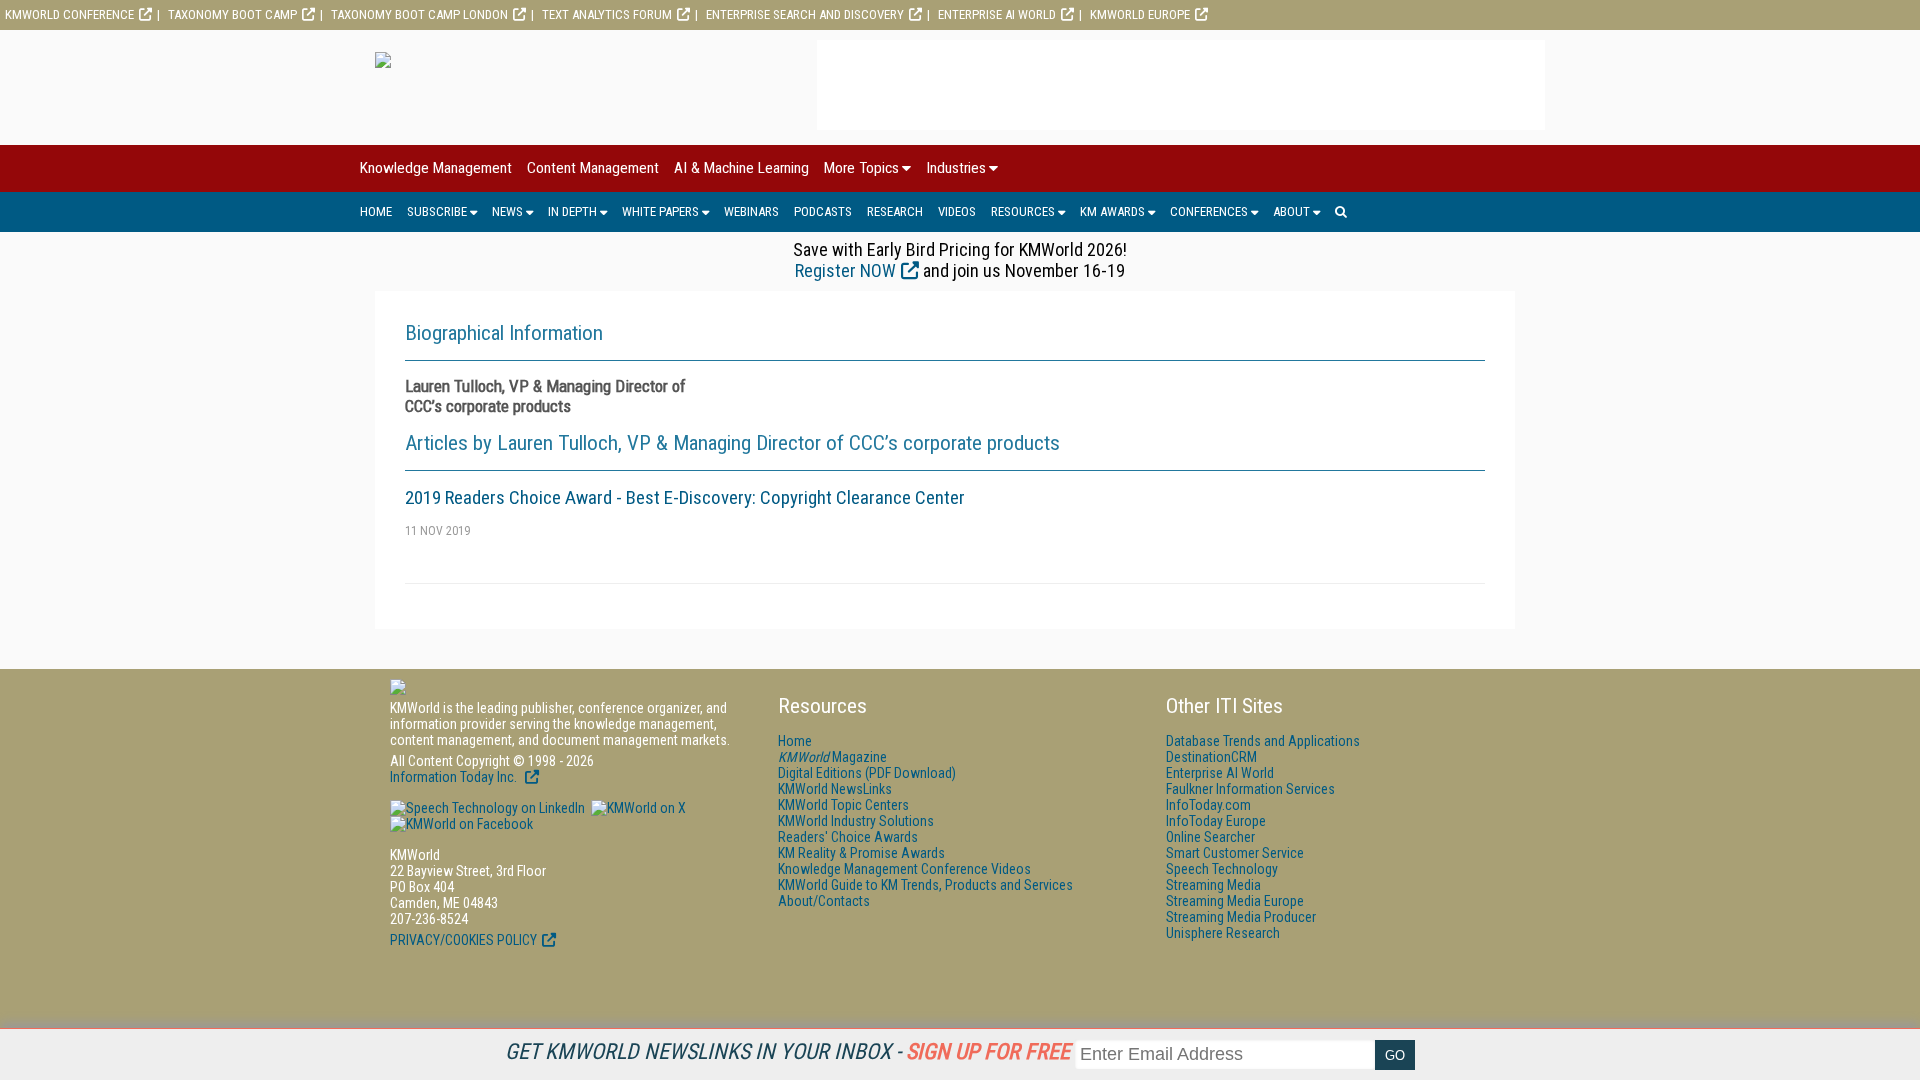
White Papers (660, 211)
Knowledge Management (436, 168)
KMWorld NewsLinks (835, 789)
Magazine (832, 757)
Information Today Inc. (455, 777)
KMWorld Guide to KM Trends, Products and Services (925, 885)
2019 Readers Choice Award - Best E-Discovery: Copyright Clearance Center (685, 497)
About (1291, 211)
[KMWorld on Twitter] (637, 808)
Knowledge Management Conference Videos (904, 869)
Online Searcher (1210, 837)
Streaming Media (1213, 885)
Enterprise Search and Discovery (805, 14)
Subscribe (437, 211)
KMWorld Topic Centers (843, 805)
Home (376, 211)
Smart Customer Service (1235, 853)
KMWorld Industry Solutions (856, 821)
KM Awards (1112, 211)
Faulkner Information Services (1250, 789)
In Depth (572, 211)
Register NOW (845, 270)
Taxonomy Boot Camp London (419, 14)
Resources (1023, 211)
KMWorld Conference (69, 14)
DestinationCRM (1211, 757)
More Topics (861, 168)
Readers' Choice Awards (848, 837)
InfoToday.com (1208, 805)
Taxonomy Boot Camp (232, 14)
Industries (956, 168)
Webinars (751, 211)
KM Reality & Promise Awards (861, 853)
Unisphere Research (1223, 933)
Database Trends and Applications (1263, 741)
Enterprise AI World (997, 14)
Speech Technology (1222, 869)
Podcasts (823, 211)
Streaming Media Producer (1241, 917)
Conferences (1209, 211)
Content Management (593, 168)
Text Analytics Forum (607, 14)
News (507, 211)
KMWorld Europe (1140, 14)
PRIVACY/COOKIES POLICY (463, 940)
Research (895, 211)
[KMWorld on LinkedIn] (487, 808)
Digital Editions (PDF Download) (867, 773)
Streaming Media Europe (1235, 901)
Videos (957, 211)
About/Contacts (824, 901)
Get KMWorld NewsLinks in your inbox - (787, 1051)
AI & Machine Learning (741, 168)
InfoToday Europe (1216, 821)
